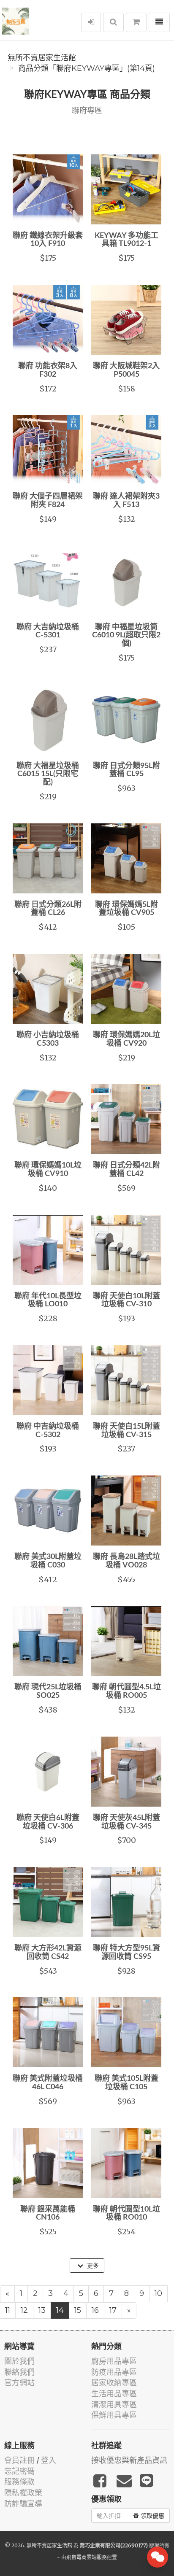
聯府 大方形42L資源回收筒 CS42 (48, 1953)
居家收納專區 (114, 2383)
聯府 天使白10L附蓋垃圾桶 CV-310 (126, 1300)
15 (78, 2310)
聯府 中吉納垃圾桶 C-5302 (48, 1431)
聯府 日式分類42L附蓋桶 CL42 (126, 1170)
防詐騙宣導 (23, 2504)
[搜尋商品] (113, 22)
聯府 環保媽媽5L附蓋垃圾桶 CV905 (126, 909)
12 (24, 2310)
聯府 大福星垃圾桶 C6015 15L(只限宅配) (48, 774)
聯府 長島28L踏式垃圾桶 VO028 (126, 1561)
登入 (49, 2460)
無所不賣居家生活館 (42, 58)
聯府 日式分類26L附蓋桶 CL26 (48, 909)
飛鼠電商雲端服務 (87, 2557)
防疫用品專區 (114, 2372)
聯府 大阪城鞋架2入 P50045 (126, 370)
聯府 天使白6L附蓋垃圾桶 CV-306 (48, 1822)
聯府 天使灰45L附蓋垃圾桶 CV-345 (126, 1822)
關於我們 (19, 2361)
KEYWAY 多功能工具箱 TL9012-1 (126, 240)
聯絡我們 (19, 2372)
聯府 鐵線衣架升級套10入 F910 (48, 240)
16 (95, 2310)
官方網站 (19, 2383)
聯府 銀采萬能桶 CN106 (48, 2214)
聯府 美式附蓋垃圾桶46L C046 (48, 2083)
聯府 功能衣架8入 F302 (48, 370)
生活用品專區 (114, 2394)
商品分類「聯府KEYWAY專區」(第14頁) (87, 68)
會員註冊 (19, 2460)
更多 (92, 2266)
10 (158, 2293)
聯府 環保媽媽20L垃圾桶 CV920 (126, 1039)
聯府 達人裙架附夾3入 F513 (126, 501)
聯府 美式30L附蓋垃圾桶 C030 (48, 1561)
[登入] (91, 22)
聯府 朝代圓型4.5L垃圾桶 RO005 (126, 1691)
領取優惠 (152, 2516)
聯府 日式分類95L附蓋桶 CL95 (126, 770)
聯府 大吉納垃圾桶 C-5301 (48, 631)
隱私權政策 (23, 2493)
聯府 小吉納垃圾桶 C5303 (48, 1039)
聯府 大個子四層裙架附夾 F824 (48, 501)
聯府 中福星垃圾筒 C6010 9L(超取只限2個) (126, 636)
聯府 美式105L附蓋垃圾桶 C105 (126, 2083)
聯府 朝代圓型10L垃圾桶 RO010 (126, 2214)
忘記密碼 (19, 2471)
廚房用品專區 (114, 2361)
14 (60, 2310)
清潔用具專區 (114, 2405)
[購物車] (136, 22)
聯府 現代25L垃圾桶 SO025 (48, 1691)
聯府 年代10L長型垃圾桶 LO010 (48, 1300)
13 (42, 2310)
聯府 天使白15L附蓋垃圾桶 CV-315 (126, 1431)
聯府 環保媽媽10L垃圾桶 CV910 (48, 1170)
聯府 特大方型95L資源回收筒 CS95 (126, 1953)
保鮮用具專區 (114, 2415)
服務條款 (19, 2482)
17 (113, 2310)
